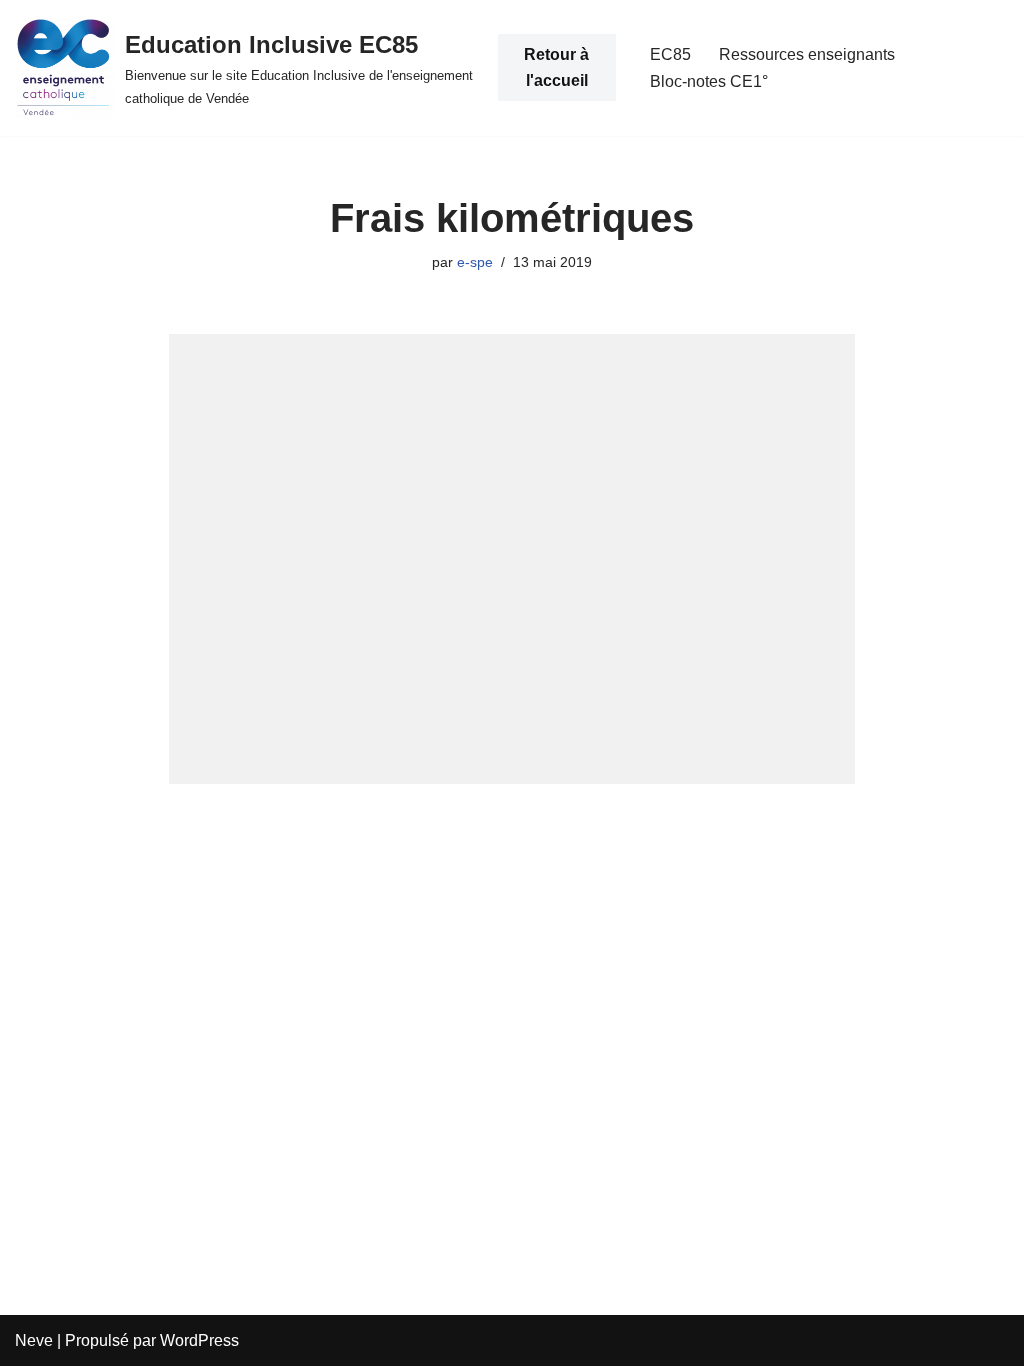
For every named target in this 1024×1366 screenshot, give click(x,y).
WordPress (199, 1340)
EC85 (670, 54)
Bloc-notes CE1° (709, 81)
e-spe (475, 262)
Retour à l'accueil (556, 67)
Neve (34, 1340)
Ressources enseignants (807, 54)
